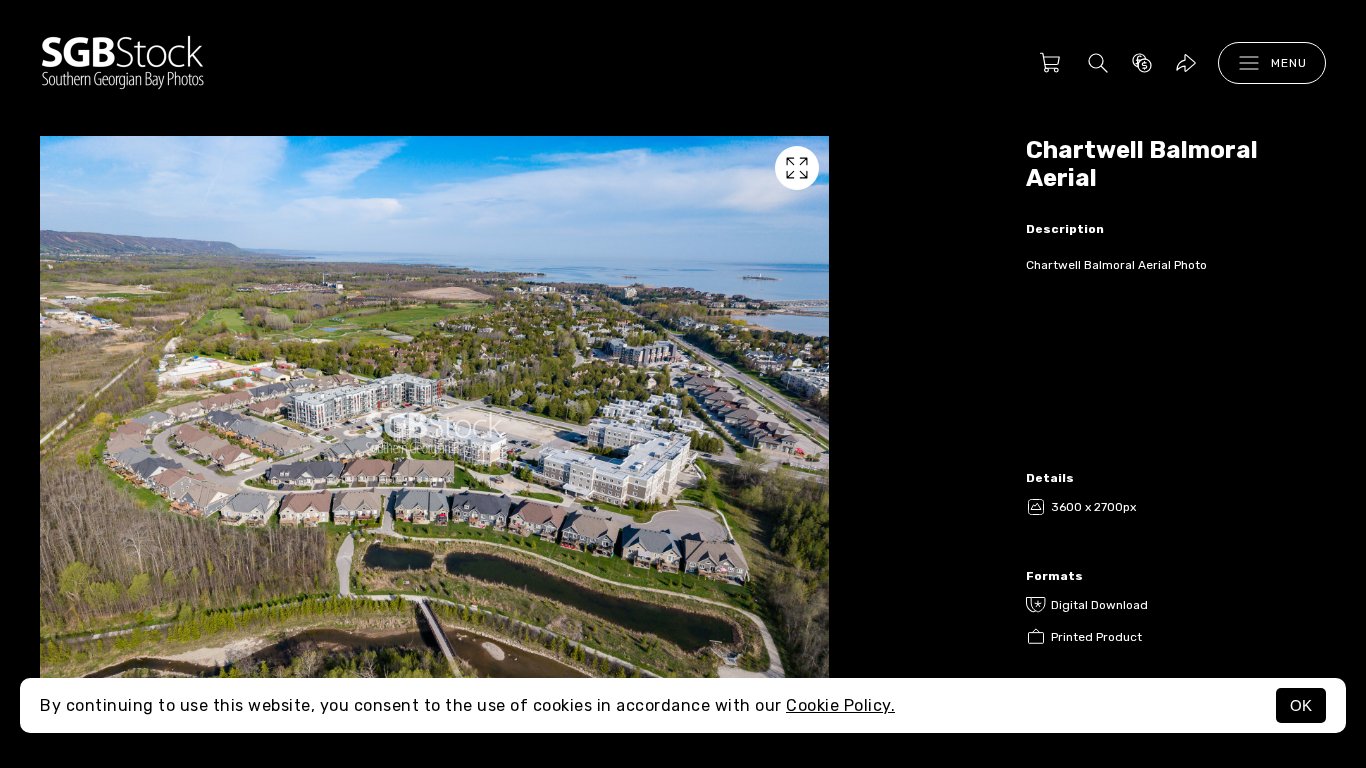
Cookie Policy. (840, 705)
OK (1301, 705)
